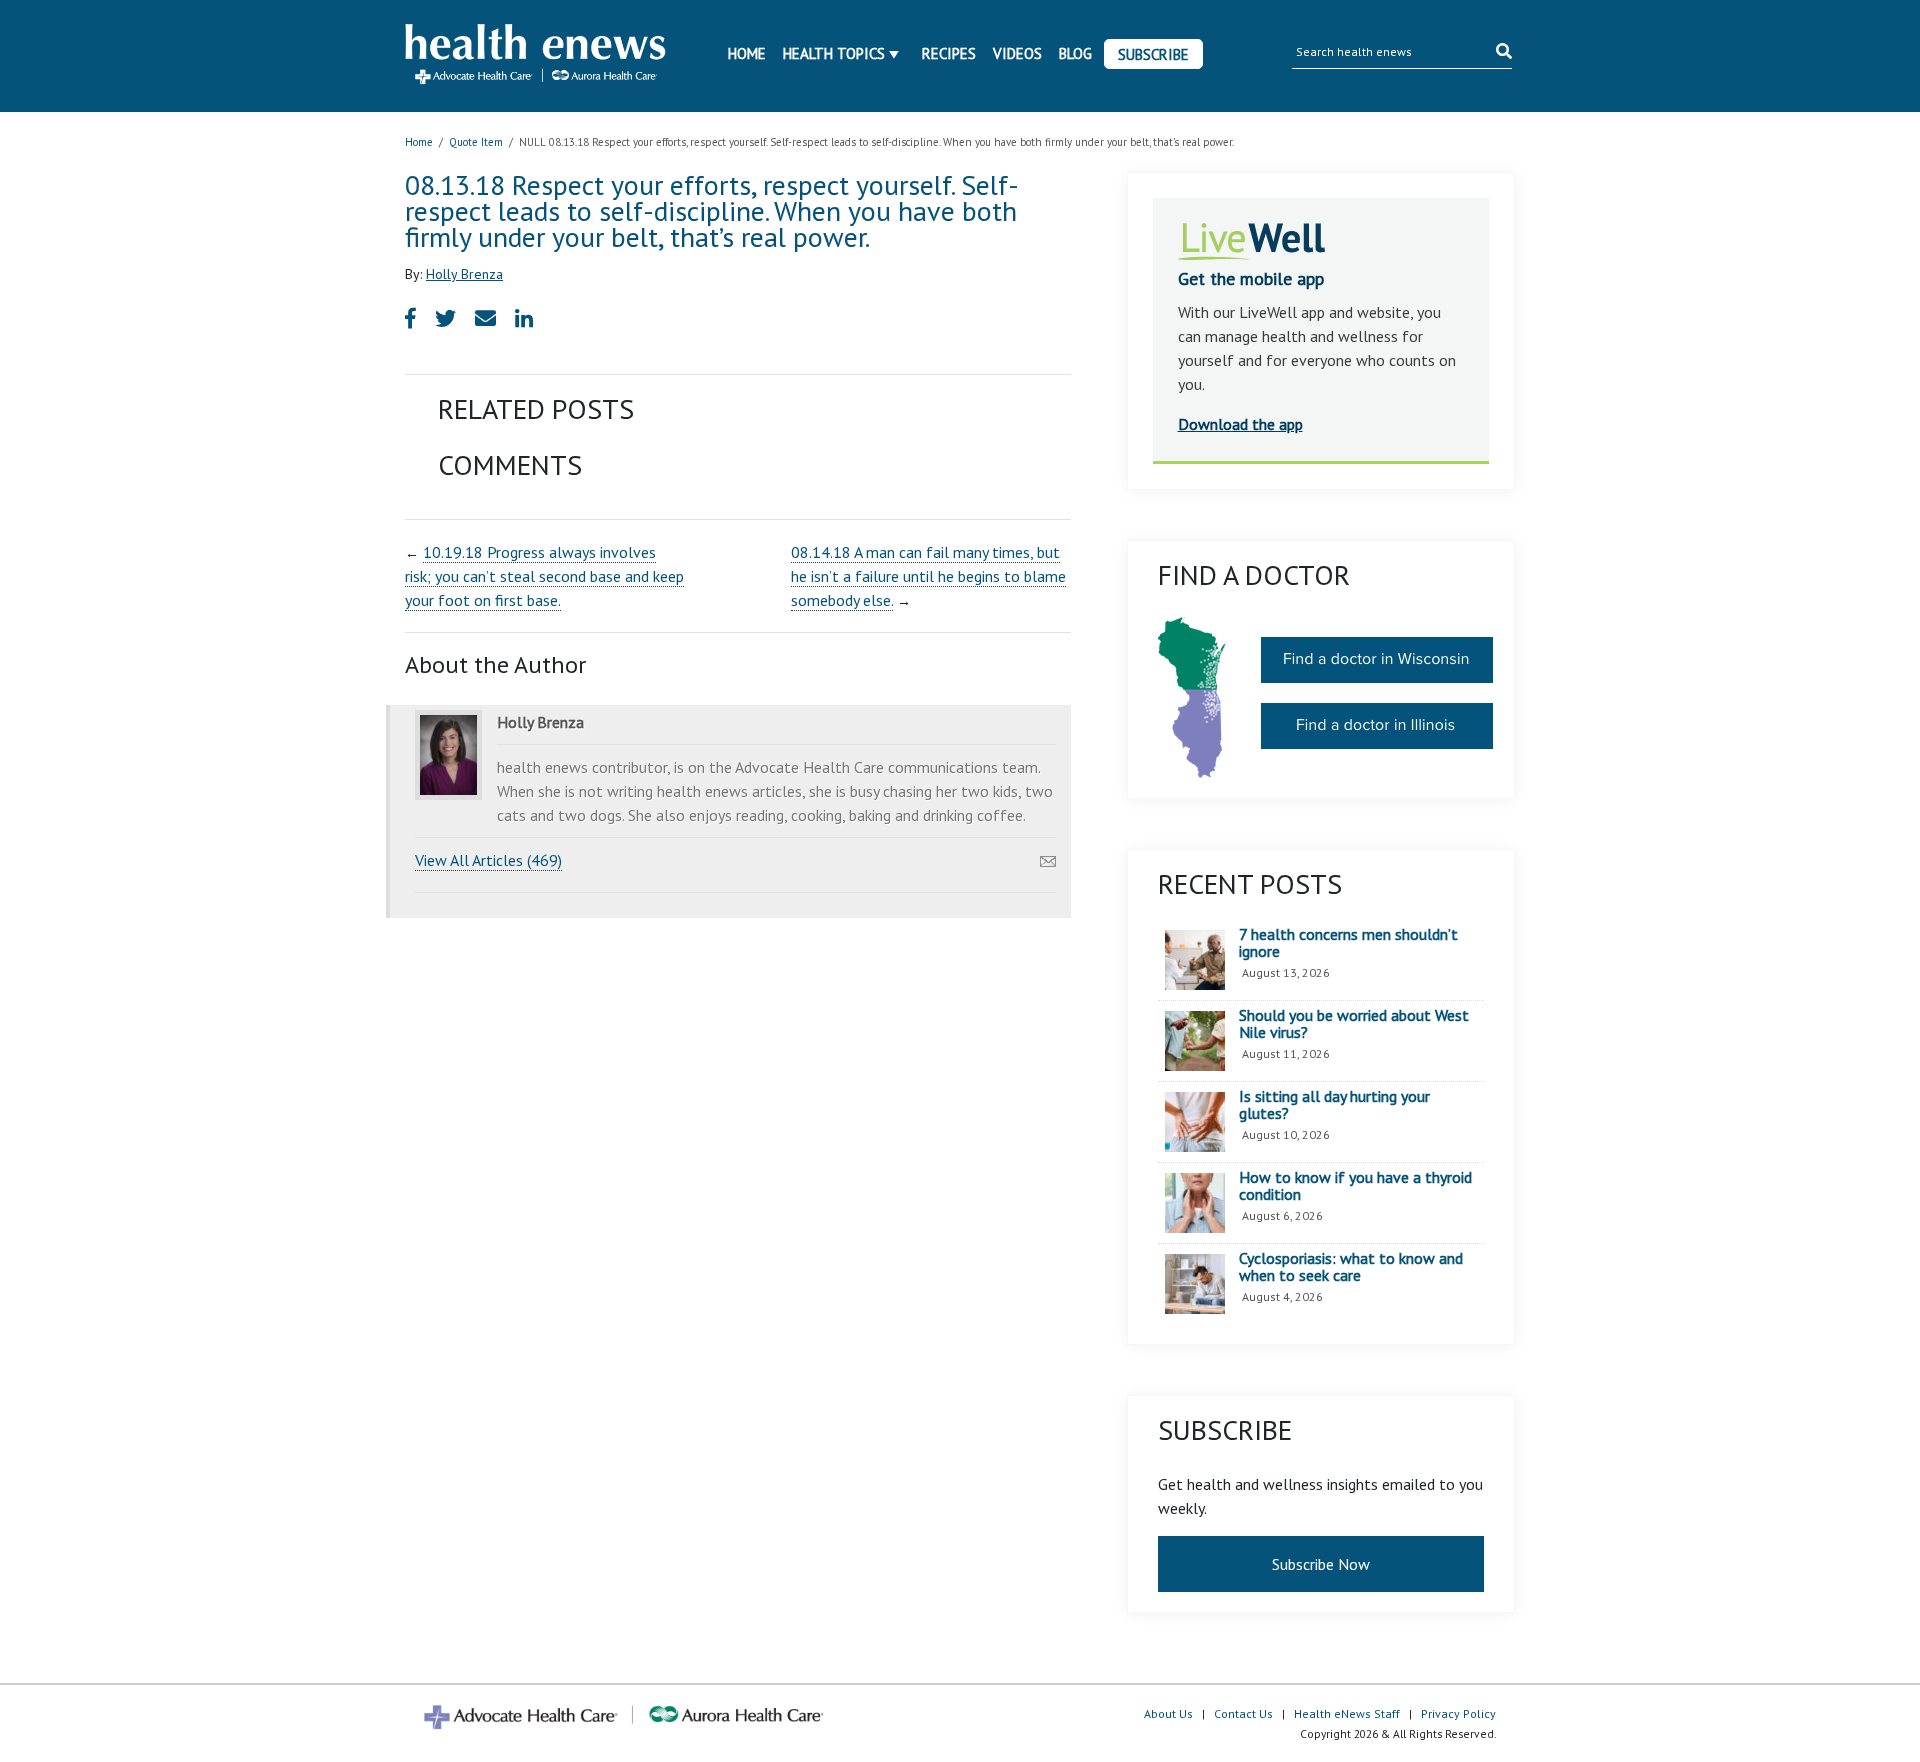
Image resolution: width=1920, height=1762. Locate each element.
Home (747, 53)
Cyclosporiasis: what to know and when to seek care (1351, 1267)
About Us (1168, 1713)
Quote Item (476, 142)
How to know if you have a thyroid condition (1355, 1186)
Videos (1017, 53)
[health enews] (536, 56)
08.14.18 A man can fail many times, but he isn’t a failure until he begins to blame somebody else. (928, 576)
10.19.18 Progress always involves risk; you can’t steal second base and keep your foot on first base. (544, 576)
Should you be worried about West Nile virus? (1354, 1024)
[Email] (1048, 856)
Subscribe (1153, 54)
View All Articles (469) (488, 860)
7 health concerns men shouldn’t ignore (1348, 943)
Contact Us (1243, 1713)
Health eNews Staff (1347, 1713)
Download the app (1240, 424)
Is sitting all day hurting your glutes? (1334, 1105)
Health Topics (834, 53)
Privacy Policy (1458, 1713)
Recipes (949, 53)
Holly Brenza (464, 274)
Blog (1075, 53)
